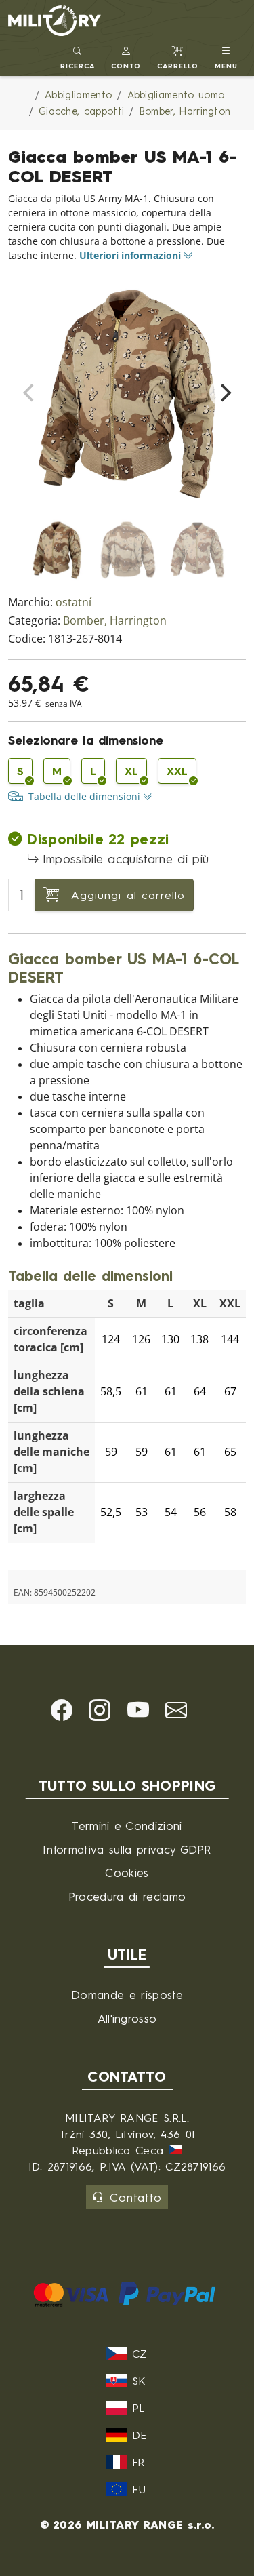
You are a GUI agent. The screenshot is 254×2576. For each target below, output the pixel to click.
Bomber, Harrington (115, 621)
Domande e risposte (127, 1995)
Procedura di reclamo (127, 1896)
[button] (126, 56)
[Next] (224, 393)
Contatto (136, 2197)
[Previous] (30, 393)
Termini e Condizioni (127, 1826)
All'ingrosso (127, 2018)
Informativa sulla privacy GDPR (127, 1849)
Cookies (127, 1872)
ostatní (73, 602)
